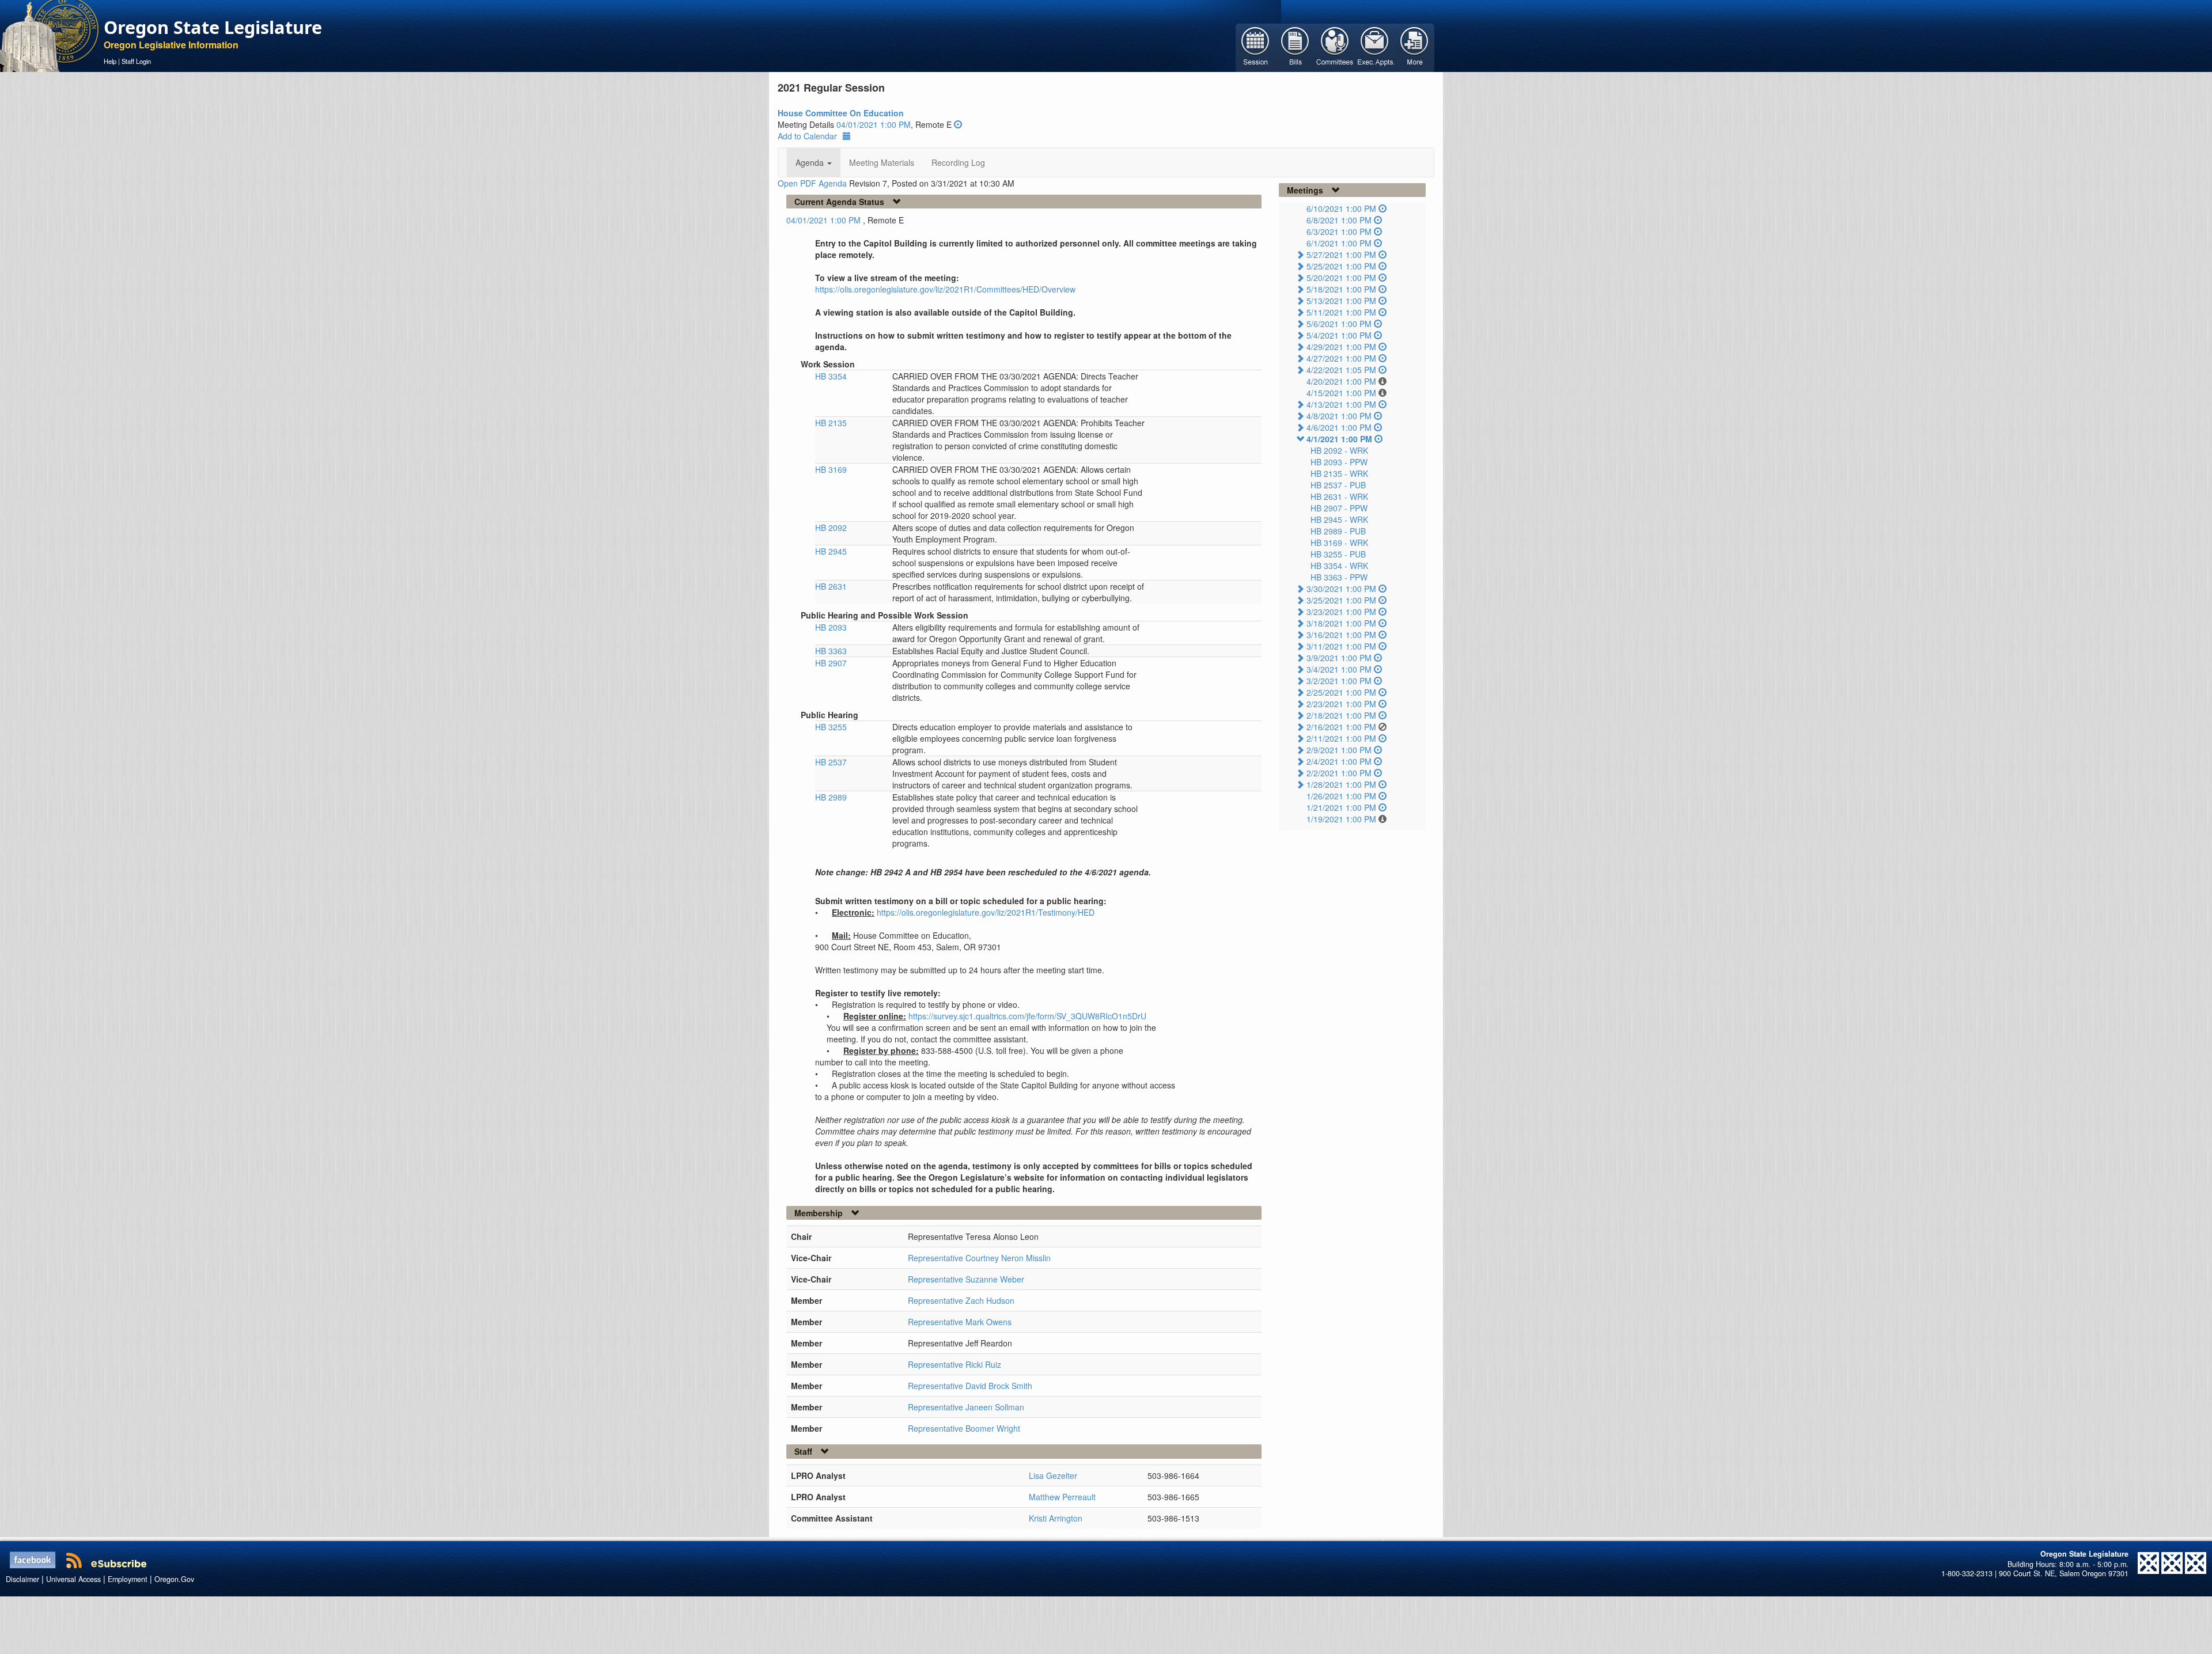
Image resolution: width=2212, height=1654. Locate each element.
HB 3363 (831, 651)
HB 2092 (831, 528)
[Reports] (1414, 47)
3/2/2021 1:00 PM (1339, 681)
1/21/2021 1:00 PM (1341, 807)
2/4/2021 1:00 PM (1339, 761)
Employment (128, 1579)
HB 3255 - (1338, 554)
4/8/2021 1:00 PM (1339, 416)
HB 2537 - (1338, 485)
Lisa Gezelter (1053, 1475)
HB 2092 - (1339, 450)
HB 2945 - (1339, 519)
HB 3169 (831, 469)
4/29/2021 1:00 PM (1341, 347)
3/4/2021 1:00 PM (1339, 669)
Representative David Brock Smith (970, 1386)
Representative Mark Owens (960, 1322)
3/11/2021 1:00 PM (1341, 646)
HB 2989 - (1338, 531)
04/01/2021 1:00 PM (874, 124)
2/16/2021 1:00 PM (1341, 727)
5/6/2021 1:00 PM (1339, 324)
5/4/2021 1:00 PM (1339, 335)
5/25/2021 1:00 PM (1341, 266)
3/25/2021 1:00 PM (1341, 600)
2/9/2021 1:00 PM (1339, 750)
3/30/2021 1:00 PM (1341, 589)
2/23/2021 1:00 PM (1341, 704)
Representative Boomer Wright (964, 1428)
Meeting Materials (882, 162)
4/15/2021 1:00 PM (1341, 393)
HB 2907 (831, 663)
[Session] (1255, 47)
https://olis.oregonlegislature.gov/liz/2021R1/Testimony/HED (986, 912)
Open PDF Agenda (812, 183)
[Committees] (1335, 47)
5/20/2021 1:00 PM (1341, 278)
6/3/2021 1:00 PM (1339, 232)
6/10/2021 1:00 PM (1341, 208)
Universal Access (73, 1579)
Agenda (811, 162)
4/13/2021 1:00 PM (1341, 404)
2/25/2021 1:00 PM (1341, 692)
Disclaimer (22, 1579)
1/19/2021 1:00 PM (1341, 819)
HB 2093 (831, 627)
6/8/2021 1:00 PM (1339, 220)
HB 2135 (831, 423)
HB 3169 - (1339, 543)
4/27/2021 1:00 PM (1341, 358)
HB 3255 (831, 727)
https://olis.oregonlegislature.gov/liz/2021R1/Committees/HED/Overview (945, 289)
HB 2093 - (1339, 462)
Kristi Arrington (1056, 1518)
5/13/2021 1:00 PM (1341, 301)
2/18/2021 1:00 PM (1341, 715)
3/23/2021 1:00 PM (1341, 612)
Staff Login (136, 61)
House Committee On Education (841, 113)
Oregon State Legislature (213, 27)
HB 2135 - (1339, 473)
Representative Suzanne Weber (966, 1279)
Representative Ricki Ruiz (955, 1364)
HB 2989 (831, 797)
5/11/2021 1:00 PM (1341, 312)
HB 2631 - (1339, 496)
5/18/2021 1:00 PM (1341, 289)
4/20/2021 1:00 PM (1341, 381)
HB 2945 (831, 551)
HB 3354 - (1339, 566)
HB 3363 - (1339, 577)
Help (110, 61)
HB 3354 (831, 376)
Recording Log (958, 162)
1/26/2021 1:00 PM (1341, 796)
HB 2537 (831, 762)
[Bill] (1295, 47)
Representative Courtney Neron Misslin (979, 1258)
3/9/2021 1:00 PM (1339, 658)
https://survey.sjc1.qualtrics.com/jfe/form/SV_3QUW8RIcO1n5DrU (1027, 1016)
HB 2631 (831, 586)
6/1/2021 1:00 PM (1339, 243)
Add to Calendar (807, 136)
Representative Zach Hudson (961, 1300)
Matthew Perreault (1062, 1497)
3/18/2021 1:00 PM (1341, 623)
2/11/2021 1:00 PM (1341, 738)
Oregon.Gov (174, 1579)
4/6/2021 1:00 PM (1339, 427)
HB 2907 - (1339, 508)
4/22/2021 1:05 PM (1341, 370)
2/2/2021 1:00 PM (1339, 773)
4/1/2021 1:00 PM (1339, 439)
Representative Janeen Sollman (966, 1407)
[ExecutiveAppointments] (1375, 47)
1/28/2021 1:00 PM (1341, 784)
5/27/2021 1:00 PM (1341, 255)
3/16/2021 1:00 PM (1341, 635)
